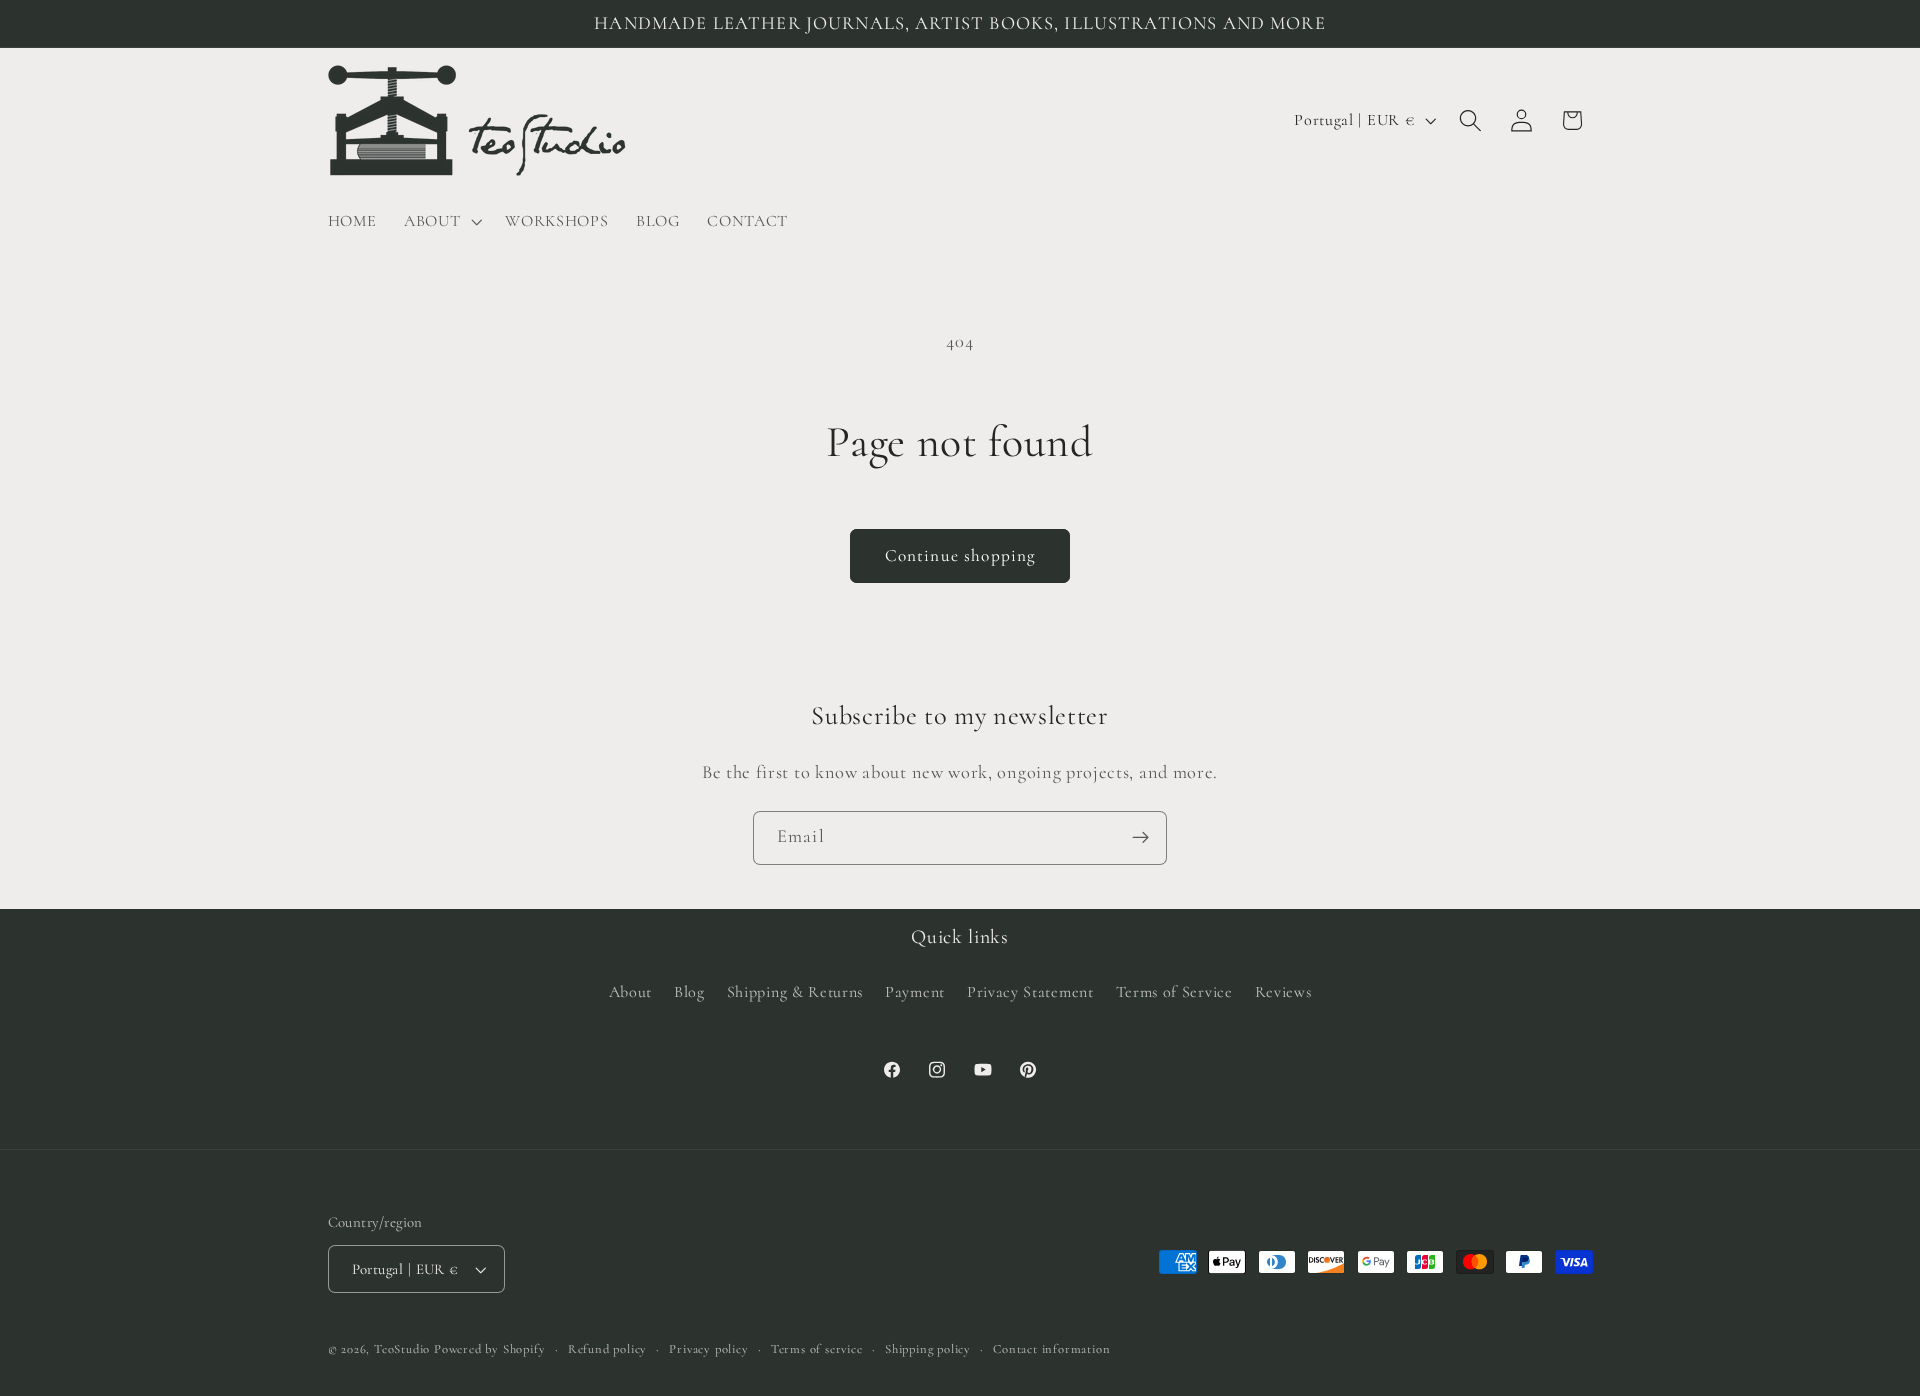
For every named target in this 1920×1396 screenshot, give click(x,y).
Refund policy (607, 1349)
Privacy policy (708, 1349)
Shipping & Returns (795, 992)
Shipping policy (928, 1349)
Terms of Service (1174, 992)
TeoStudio (402, 1349)
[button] (440, 221)
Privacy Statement (1030, 992)
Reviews (1283, 992)
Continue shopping (960, 555)
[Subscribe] (1140, 838)
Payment (915, 992)
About (630, 992)
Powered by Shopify (490, 1349)
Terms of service (817, 1349)
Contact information (1051, 1349)
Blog (689, 992)
